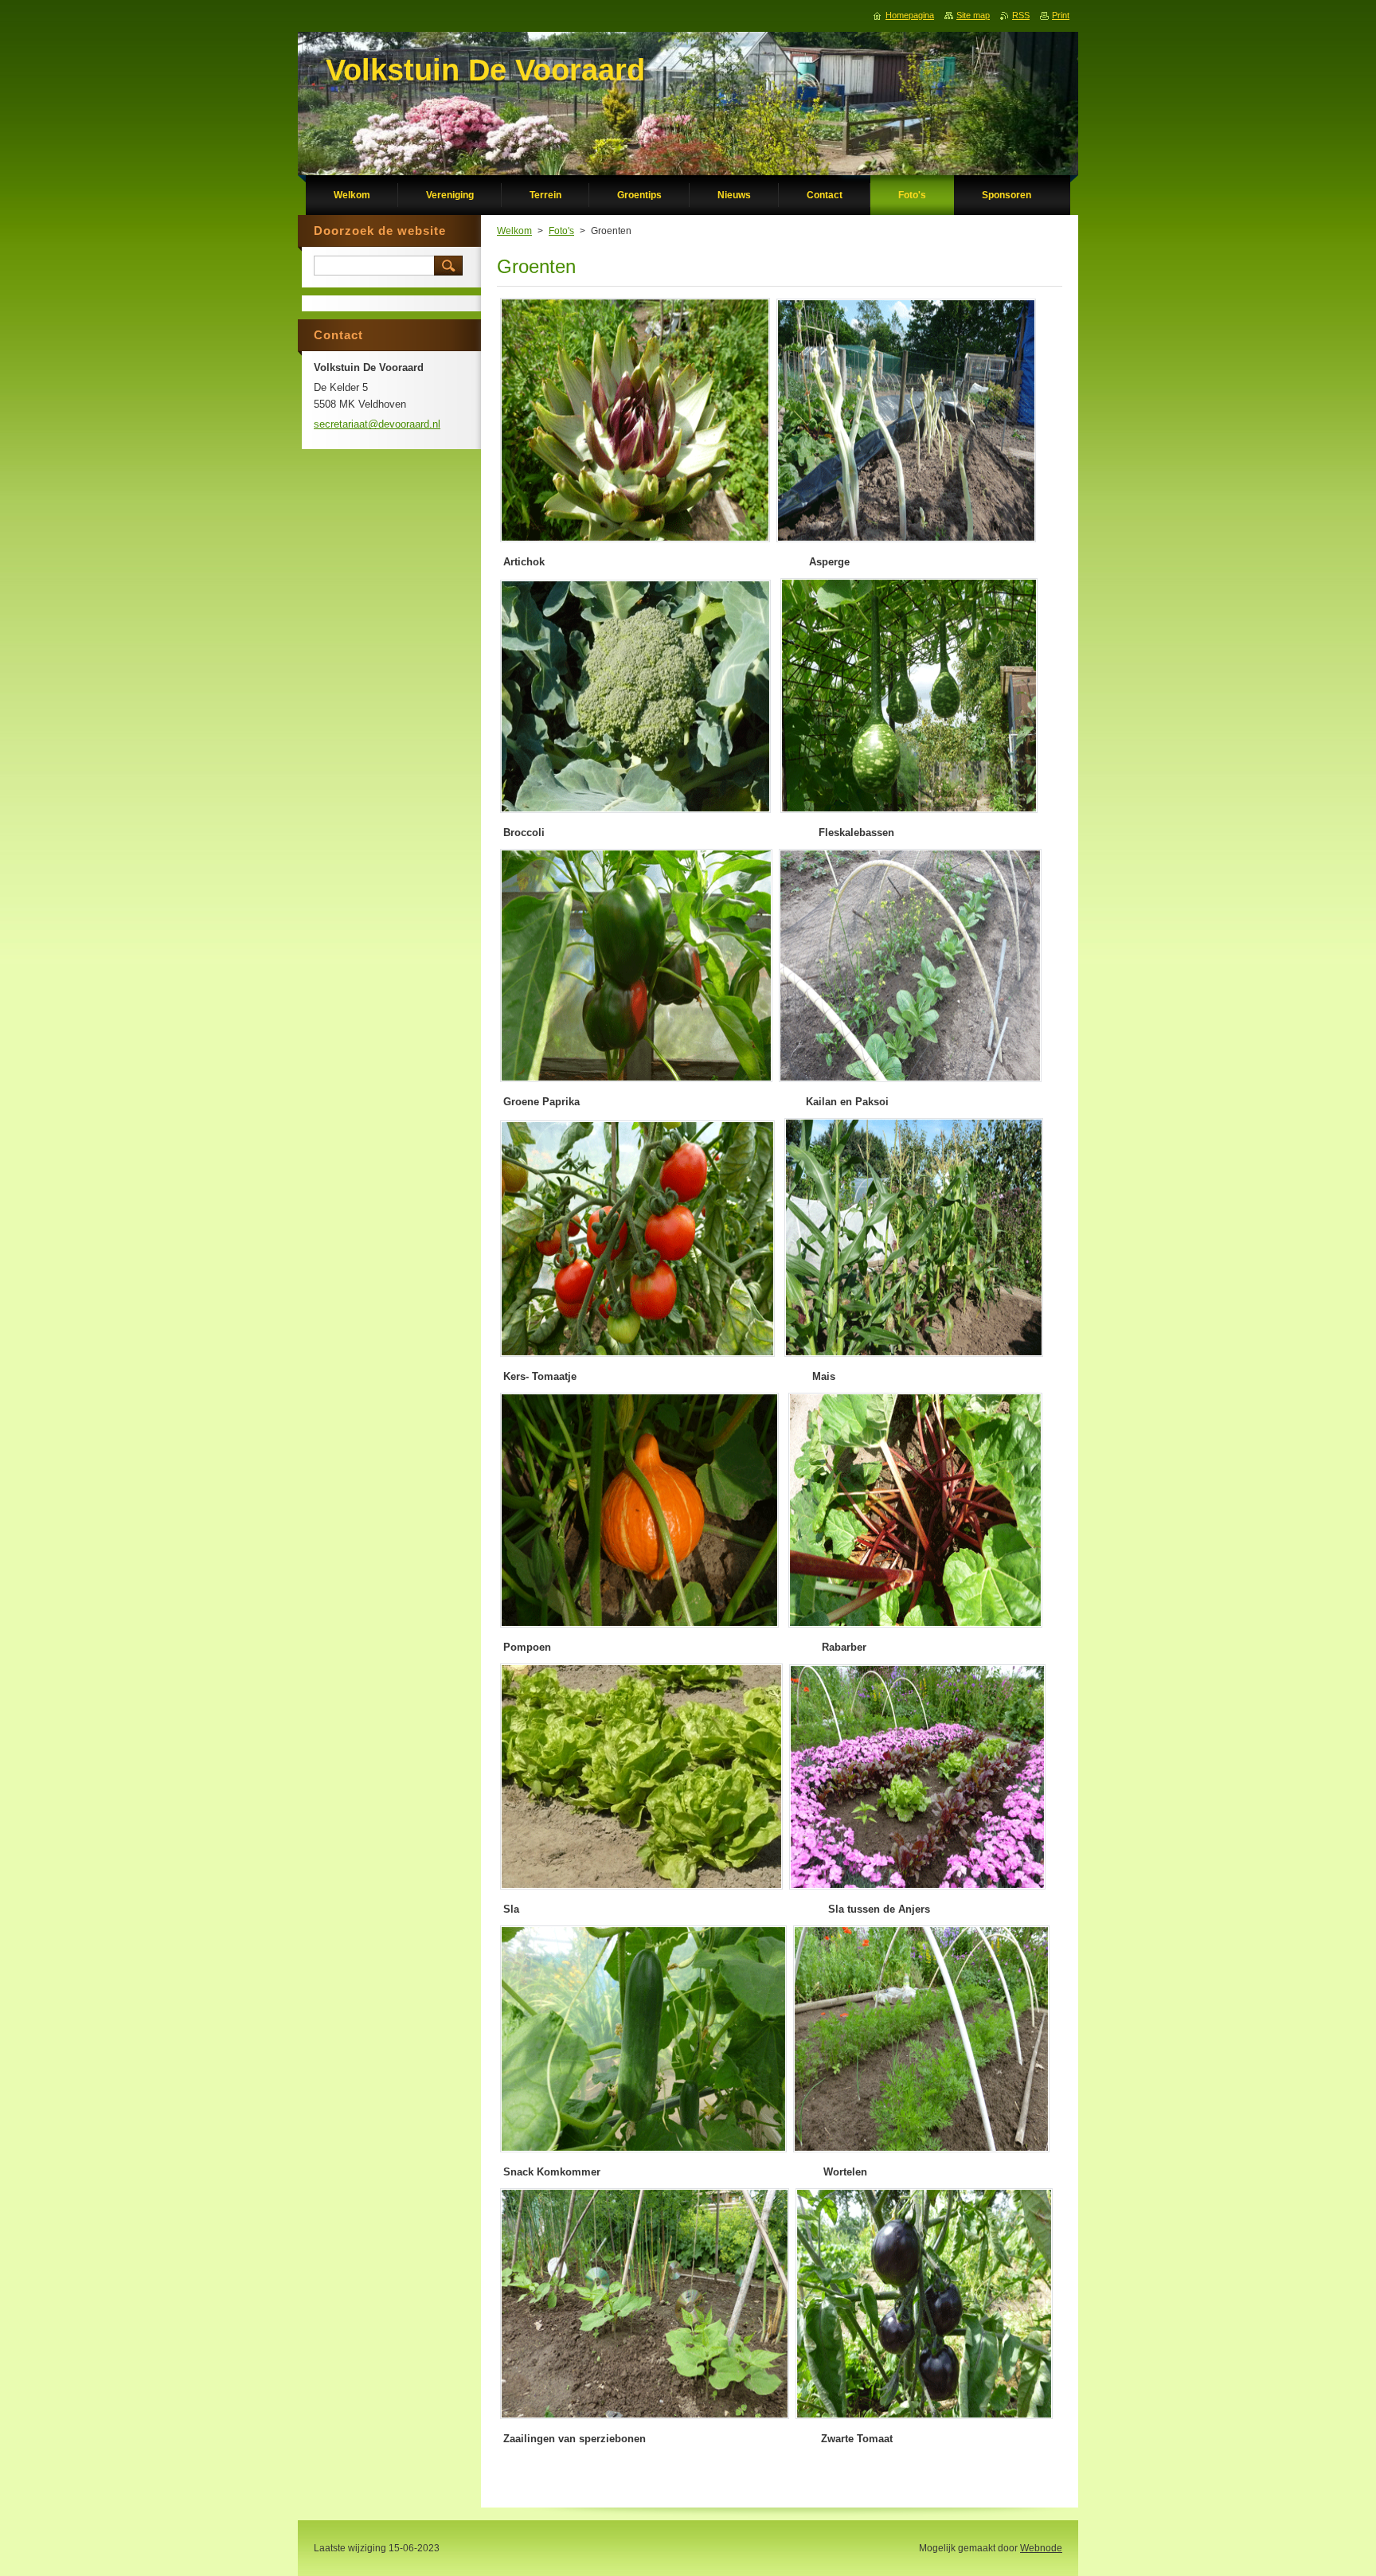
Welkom (514, 231)
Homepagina (910, 15)
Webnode (1041, 2548)
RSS (1021, 15)
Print (1061, 15)
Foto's (561, 231)
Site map (973, 15)
